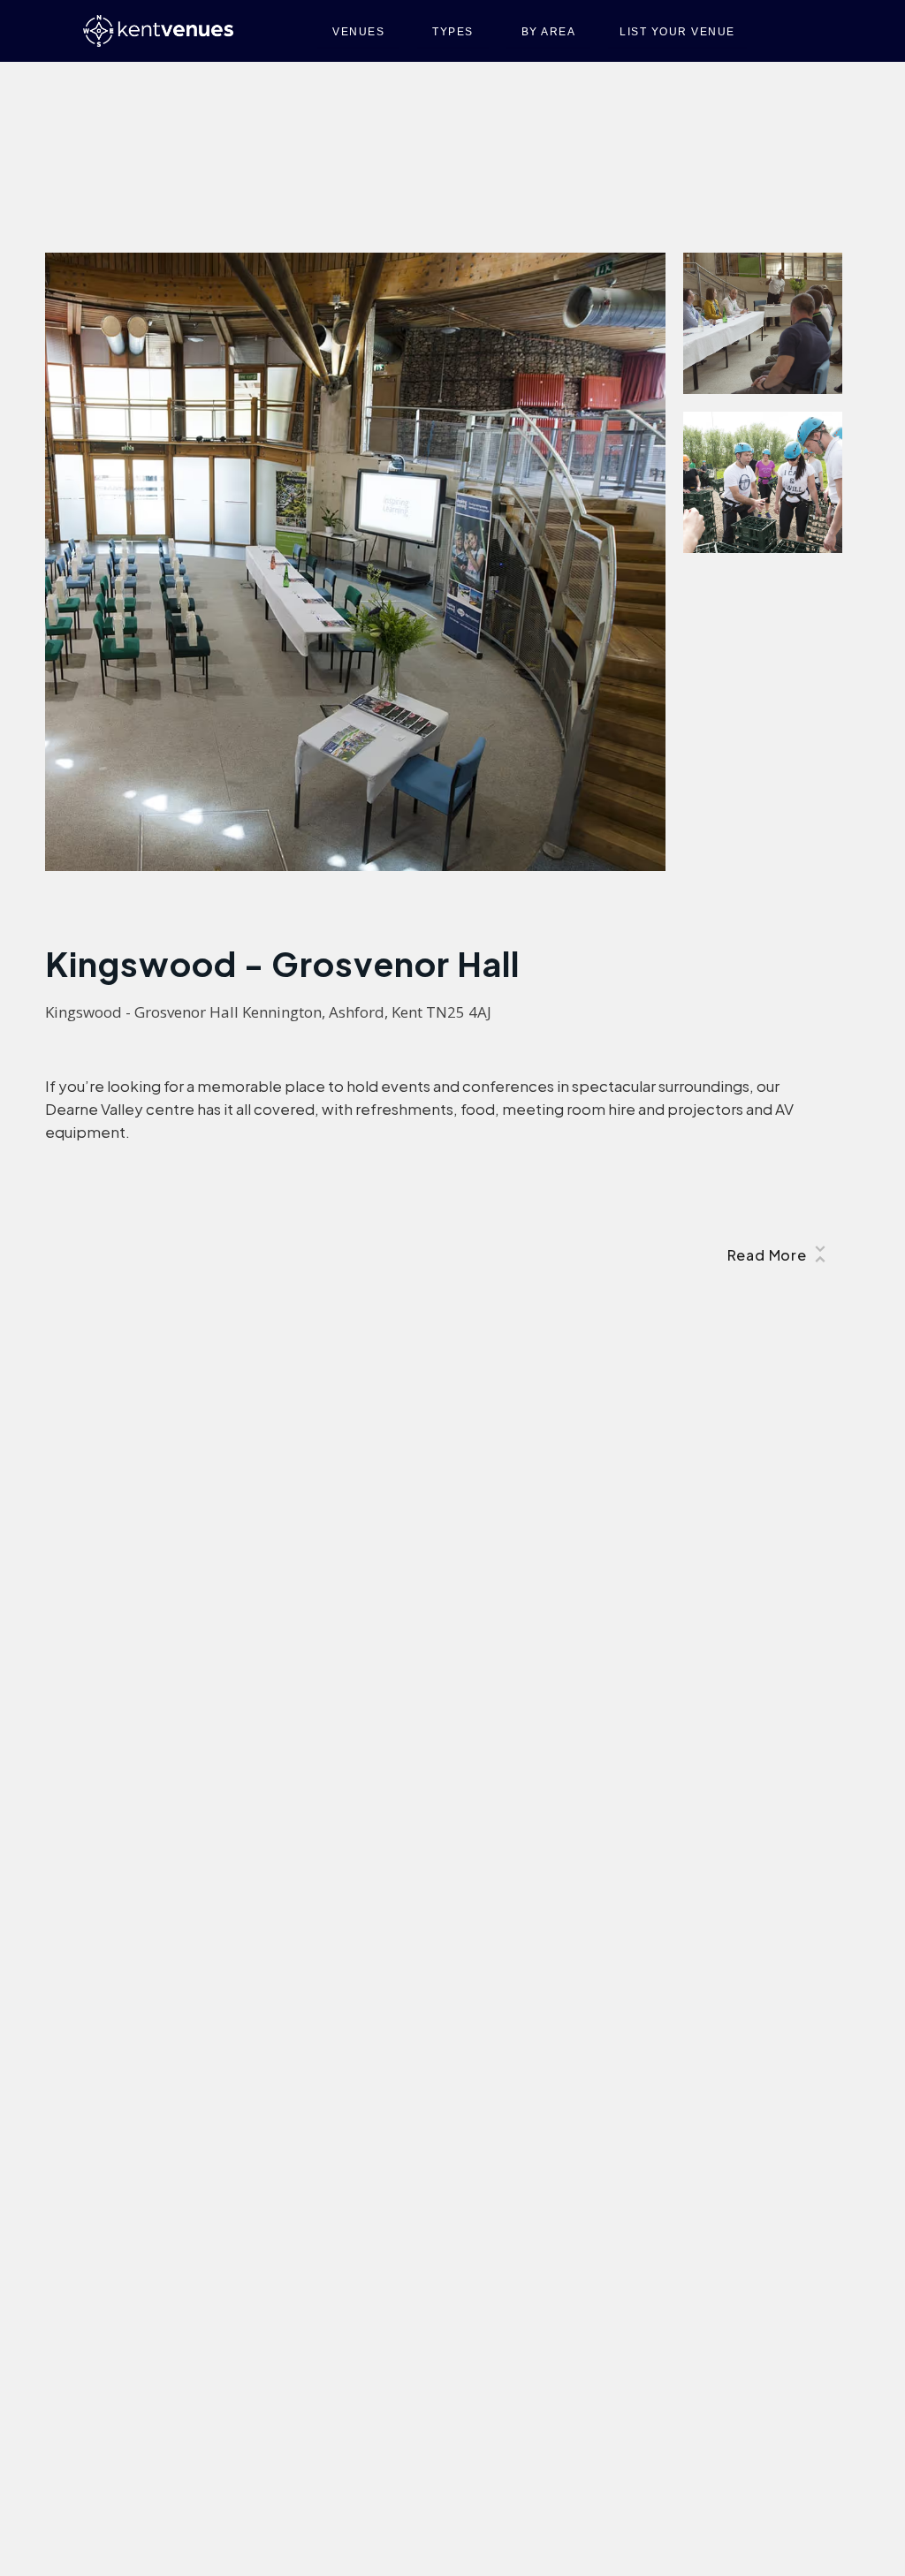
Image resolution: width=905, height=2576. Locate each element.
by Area (549, 32)
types (453, 32)
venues (358, 32)
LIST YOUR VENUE (677, 32)
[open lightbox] (355, 562)
